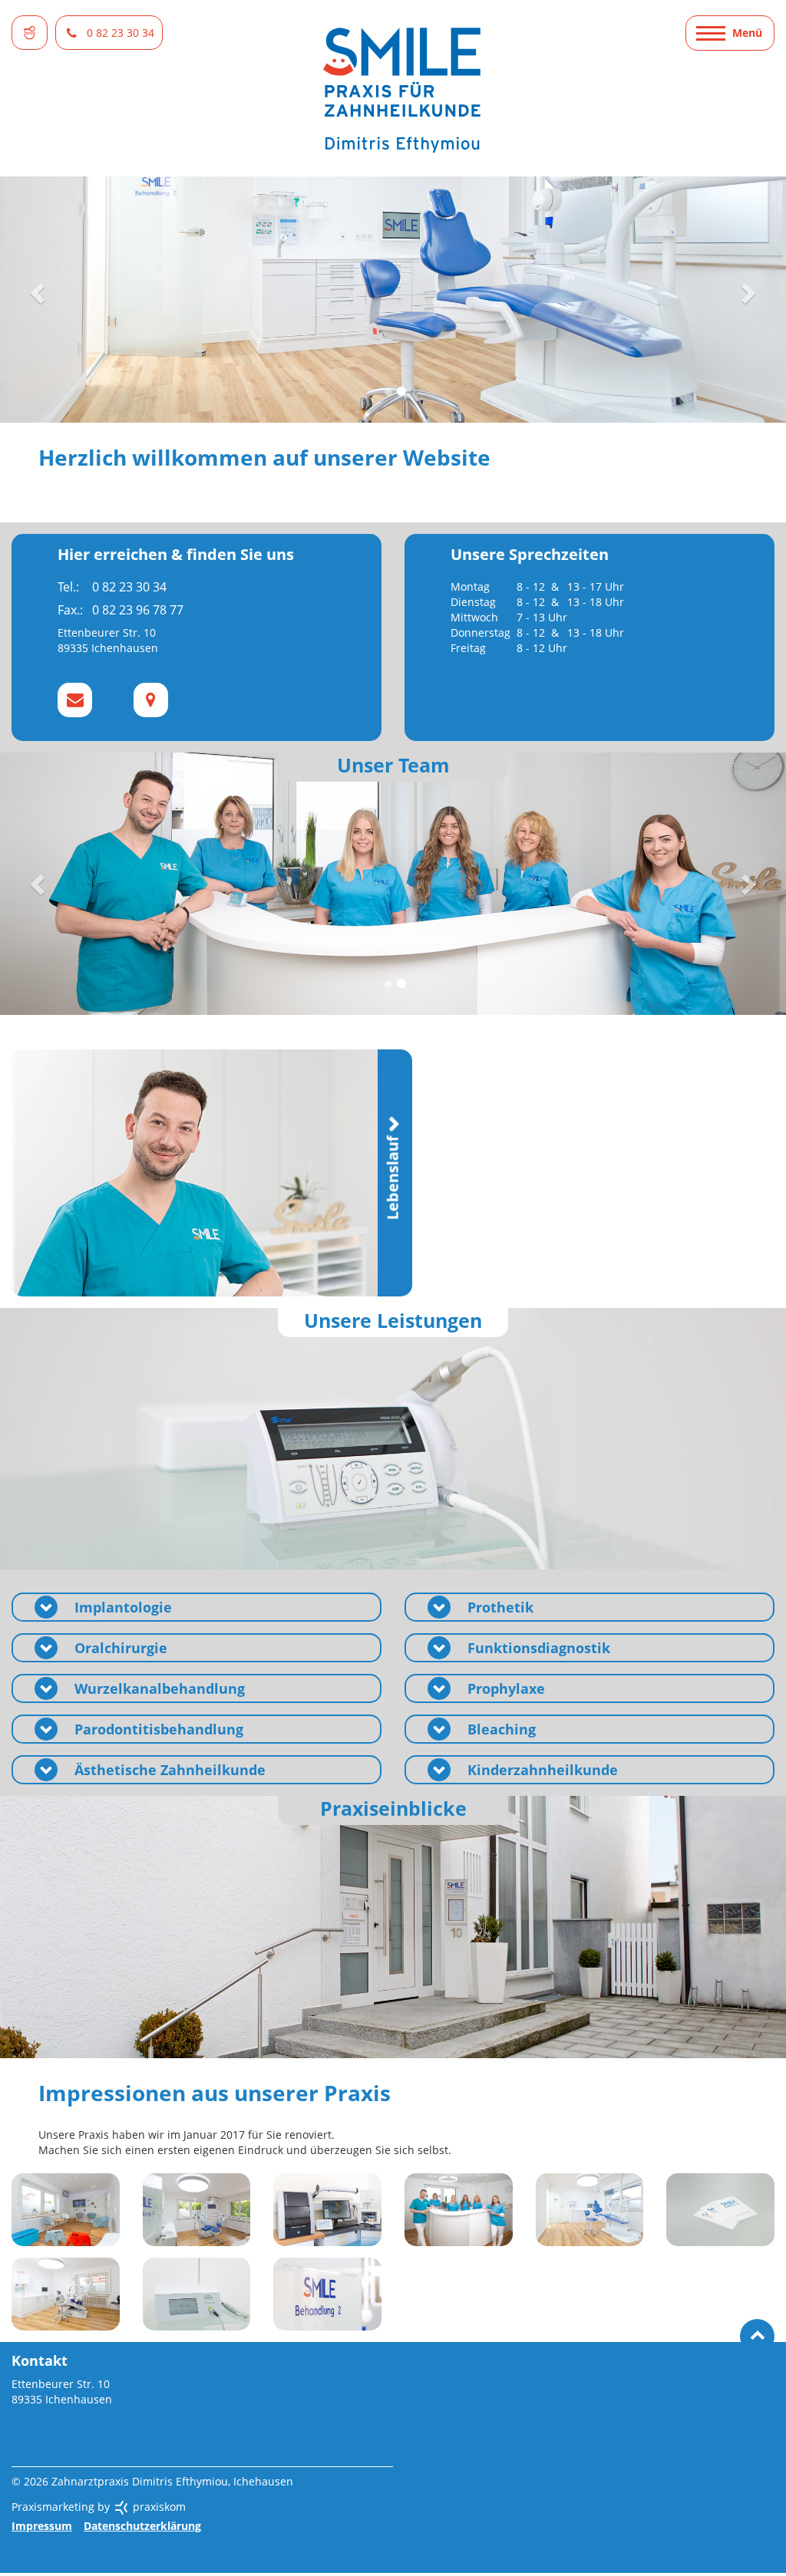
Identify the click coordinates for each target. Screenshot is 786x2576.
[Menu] (730, 33)
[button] (39, 292)
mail (75, 700)
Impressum (42, 2526)
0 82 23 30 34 (121, 33)
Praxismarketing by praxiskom (99, 2507)
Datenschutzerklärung (142, 2526)
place (151, 700)
